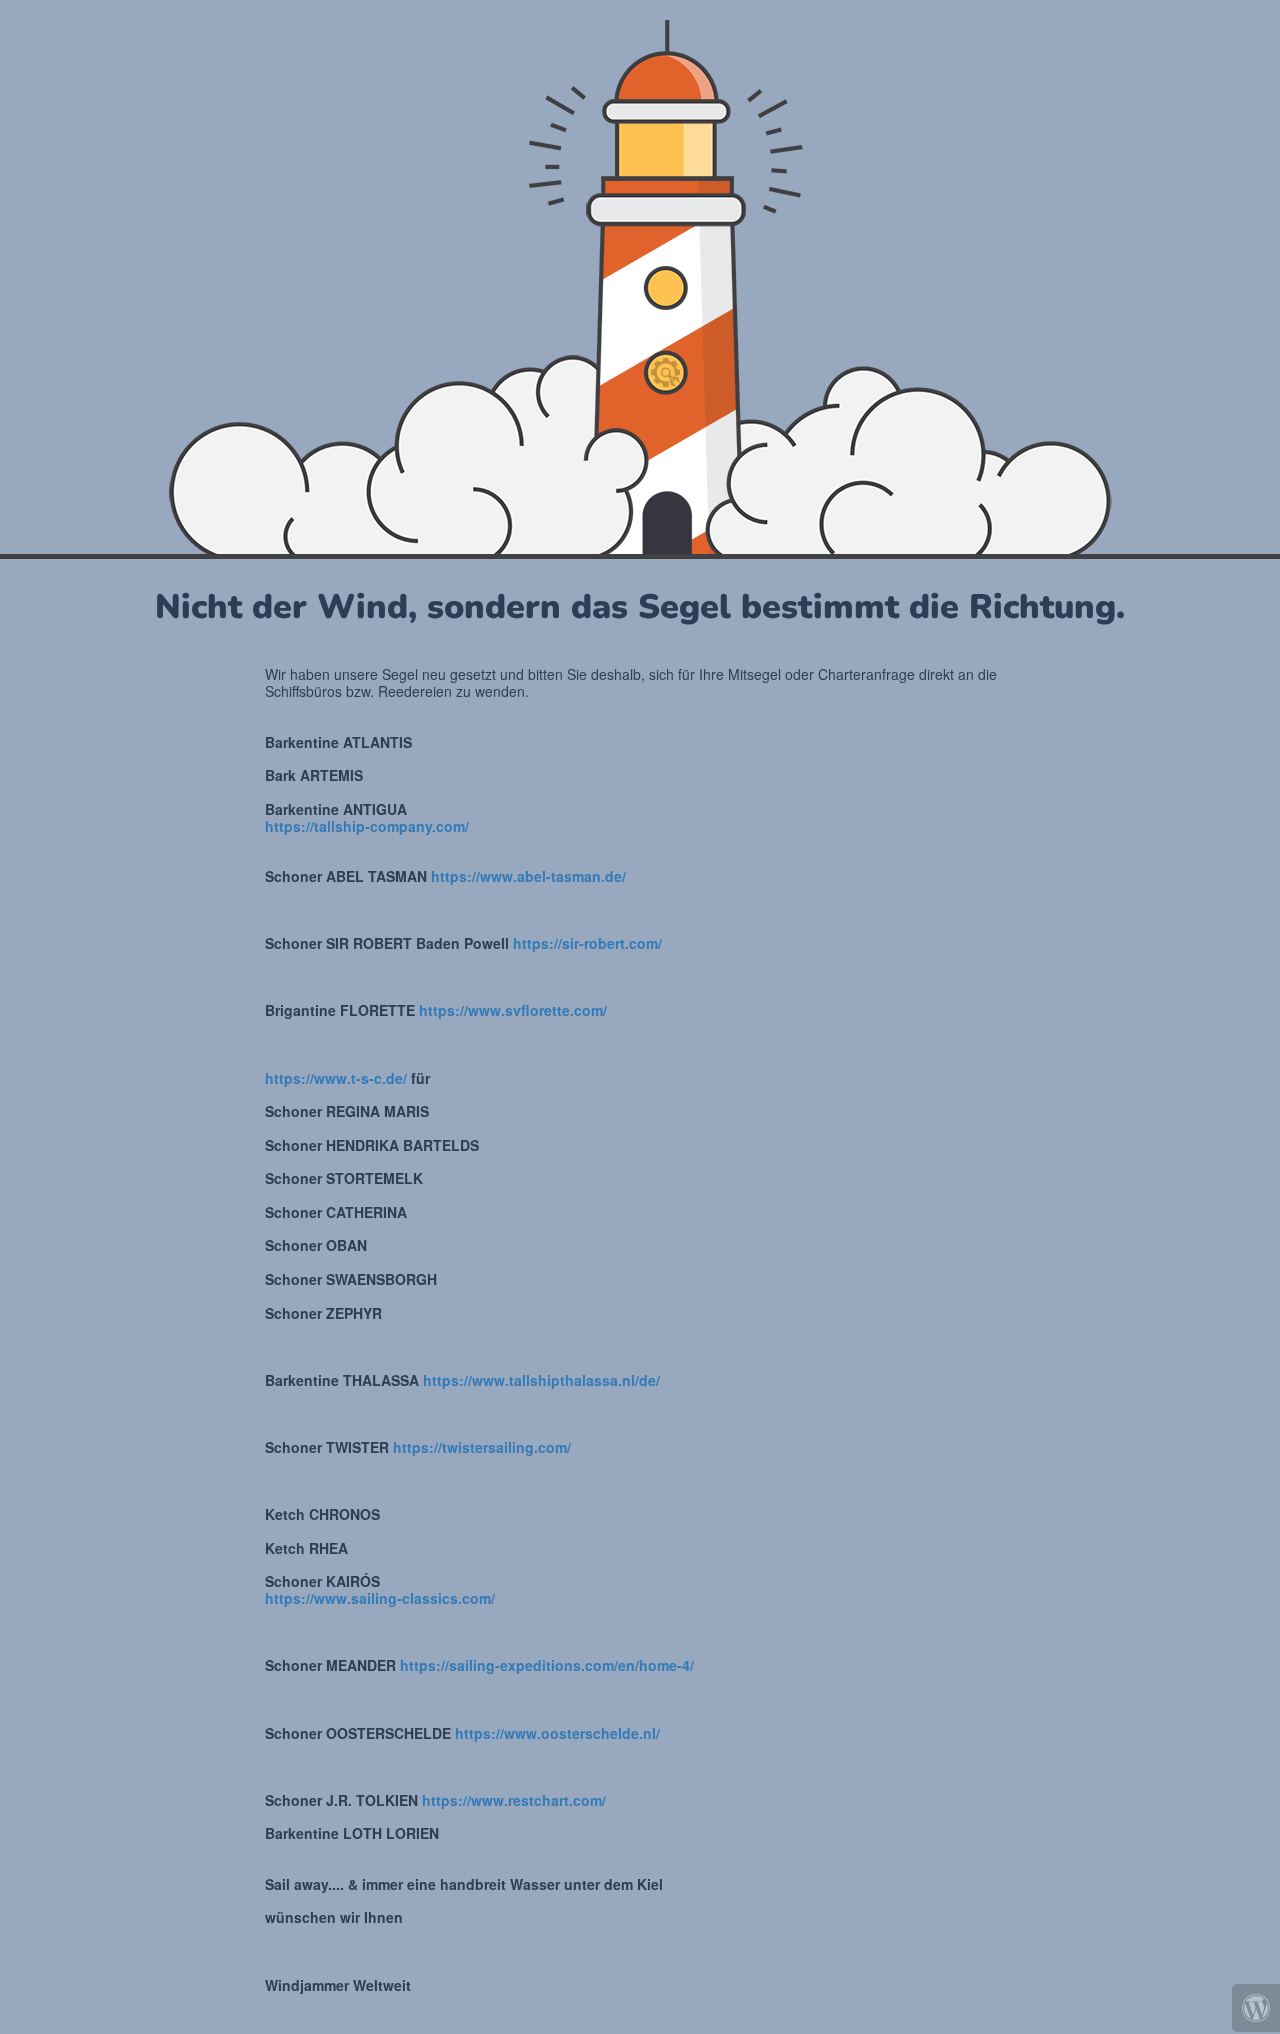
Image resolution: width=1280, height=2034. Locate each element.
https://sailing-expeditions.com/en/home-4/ (547, 1665)
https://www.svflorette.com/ (513, 1010)
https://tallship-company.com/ (367, 826)
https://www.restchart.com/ (514, 1800)
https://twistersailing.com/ (482, 1447)
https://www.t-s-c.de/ (336, 1078)
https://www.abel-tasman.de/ (528, 876)
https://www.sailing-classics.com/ (380, 1598)
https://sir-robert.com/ (587, 943)
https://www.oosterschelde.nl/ (557, 1733)
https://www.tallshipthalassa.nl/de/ (541, 1380)
